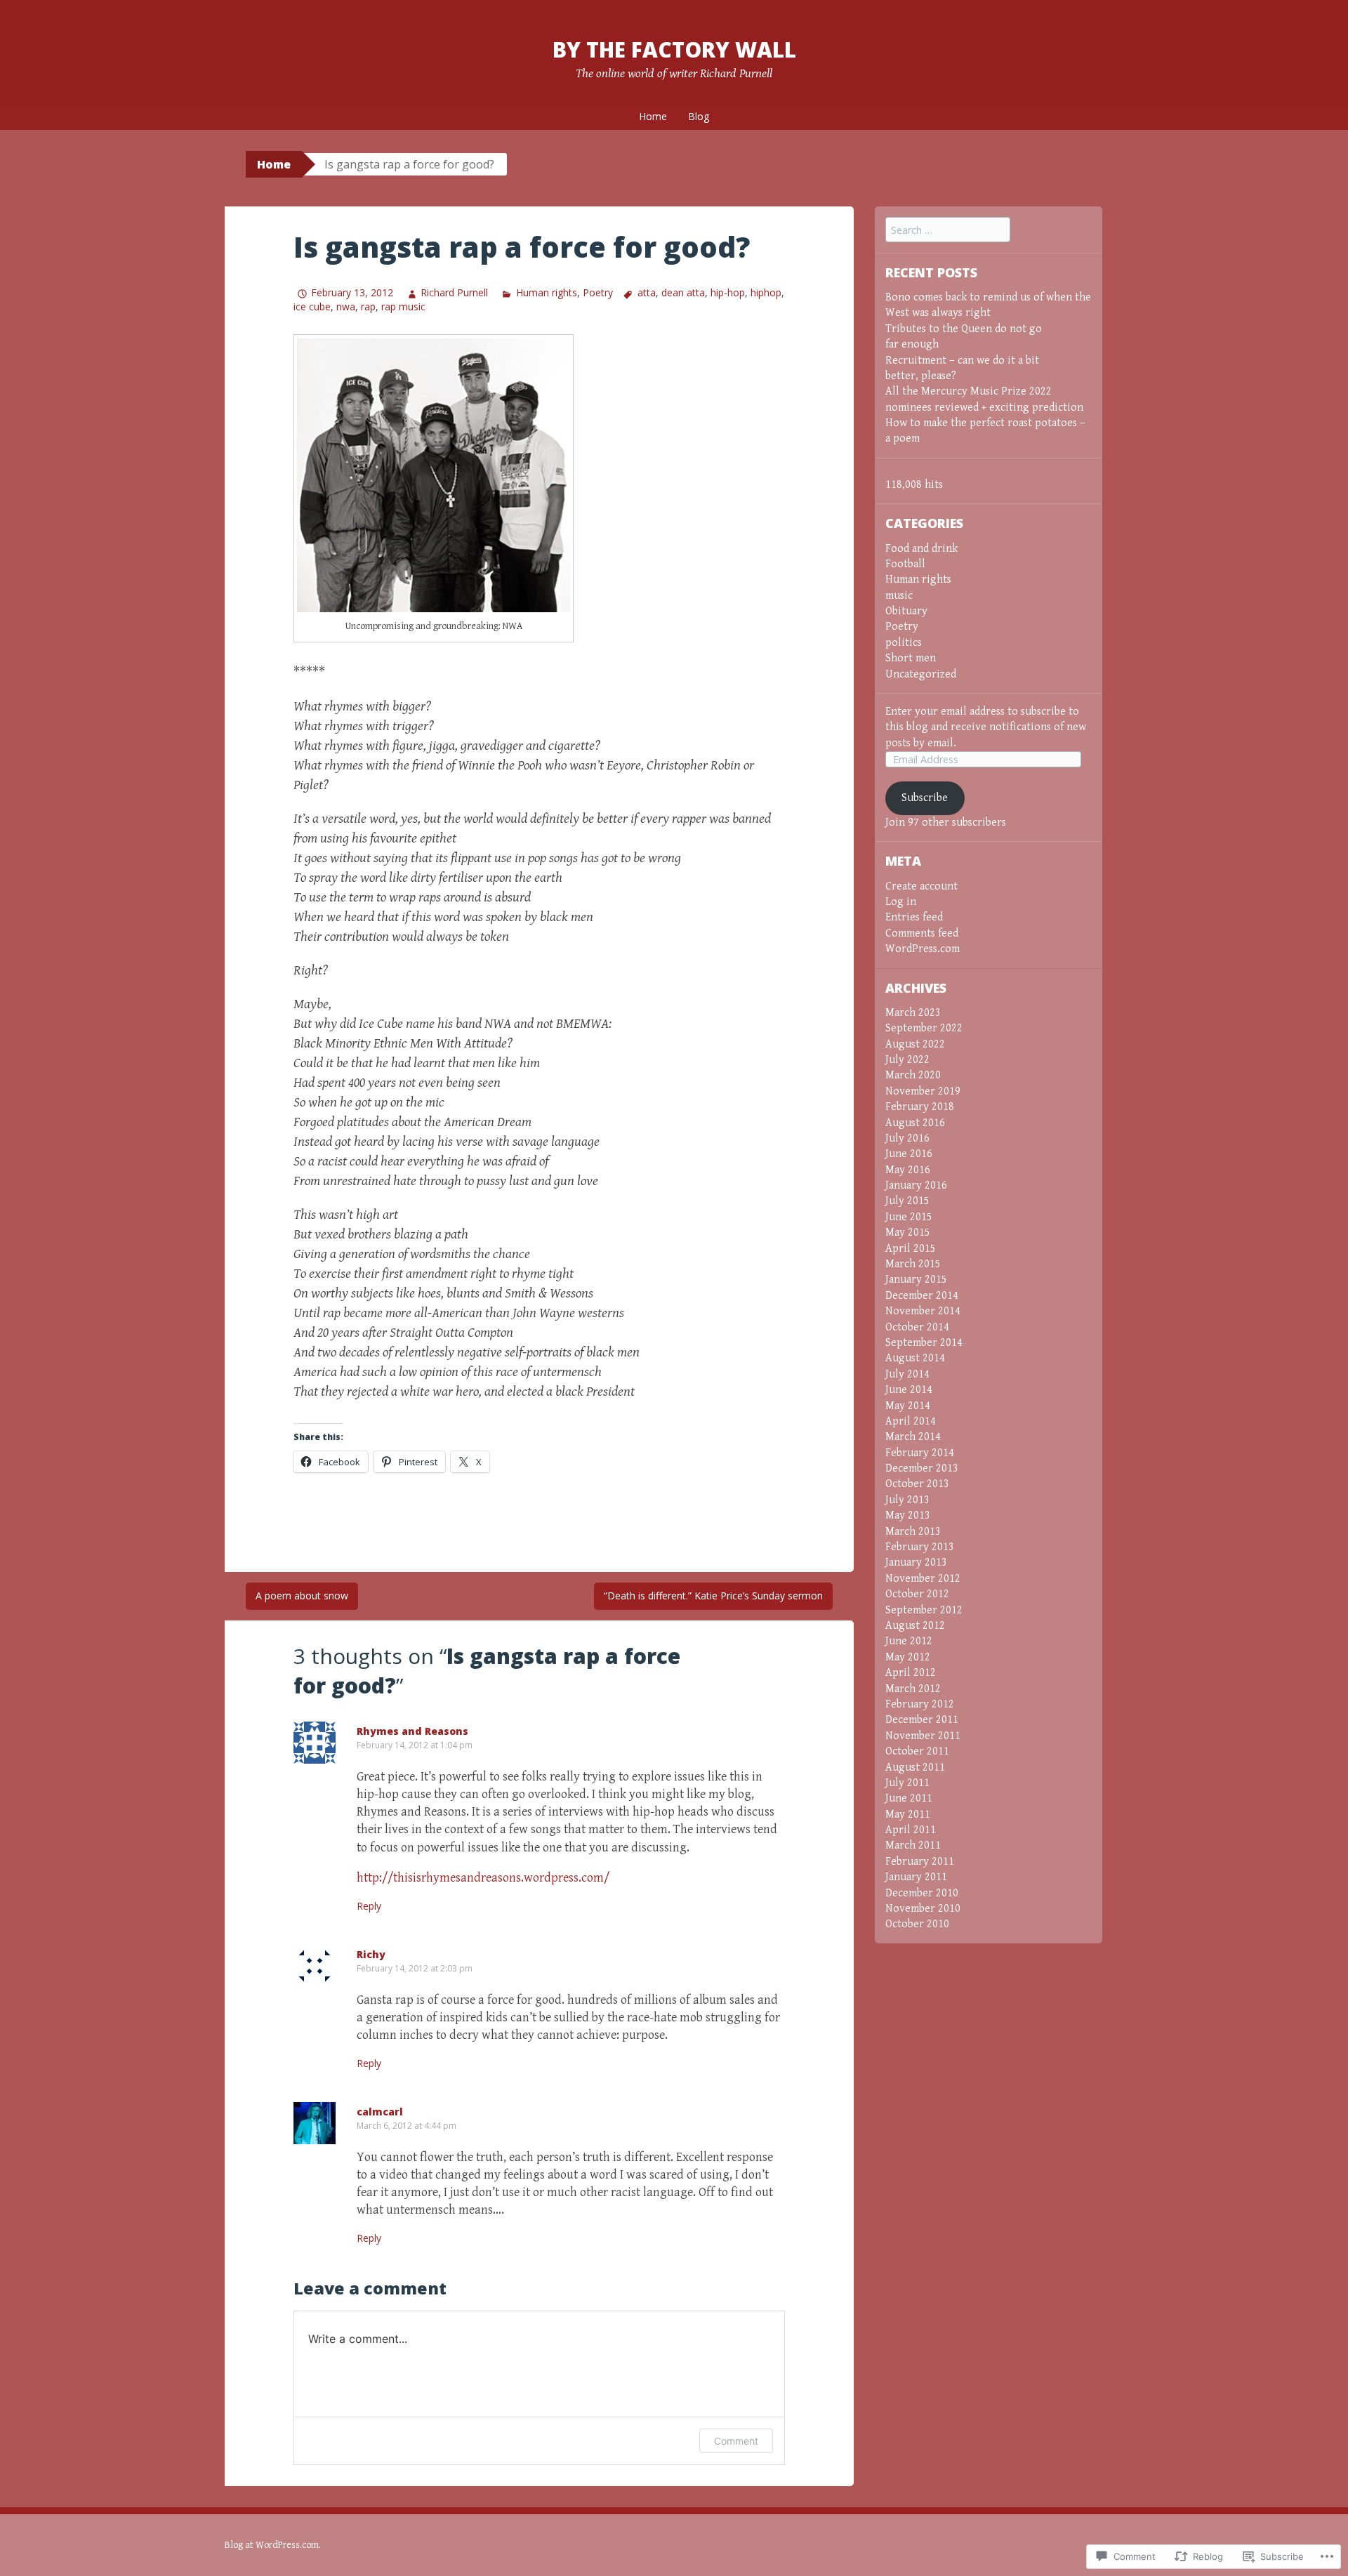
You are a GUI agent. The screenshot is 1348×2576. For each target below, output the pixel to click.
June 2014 (909, 1390)
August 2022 (915, 1044)
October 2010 (917, 1924)
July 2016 (907, 1138)
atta (647, 292)
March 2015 (913, 1264)
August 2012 (915, 1626)
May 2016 (908, 1170)
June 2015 (909, 1217)
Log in (901, 902)
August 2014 (915, 1358)
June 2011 (909, 1798)
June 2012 (909, 1641)
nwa (346, 306)
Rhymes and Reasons (412, 1731)
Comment (736, 2441)
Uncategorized (921, 674)
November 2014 (923, 1311)
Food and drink (921, 549)
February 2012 (920, 1704)
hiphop (766, 292)
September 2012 (924, 1610)
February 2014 (920, 1453)
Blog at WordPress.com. (273, 2545)
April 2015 (911, 1249)
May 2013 (908, 1515)
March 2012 (913, 1689)
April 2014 (911, 1421)
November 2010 (923, 1909)
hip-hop (728, 292)
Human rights (546, 292)
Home (653, 116)
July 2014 (907, 1374)
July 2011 (907, 1783)
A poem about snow (302, 1596)
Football (905, 564)
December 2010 (922, 1893)
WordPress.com (923, 949)
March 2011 (913, 1845)
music (899, 596)
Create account (921, 886)
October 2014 (917, 1327)
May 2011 (908, 1815)
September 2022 (924, 1028)
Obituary (906, 611)
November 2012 (923, 1579)
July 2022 (907, 1060)
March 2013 (913, 1532)
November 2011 (923, 1736)
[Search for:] (948, 231)
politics (904, 643)
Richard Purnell (454, 292)
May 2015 (908, 1233)
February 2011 (920, 1862)
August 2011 (915, 1768)
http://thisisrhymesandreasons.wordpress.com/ (483, 1878)
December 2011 (922, 1720)
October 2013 (917, 1484)
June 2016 (909, 1154)
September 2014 (924, 1343)
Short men (911, 658)
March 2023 (913, 1013)
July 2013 (907, 1500)
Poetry (598, 292)
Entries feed (914, 917)
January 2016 (916, 1185)
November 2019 (923, 1091)
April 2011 (911, 1830)
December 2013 (922, 1468)
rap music (403, 306)
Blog (699, 116)
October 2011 (917, 1751)
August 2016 (915, 1123)
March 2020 (913, 1075)
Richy (371, 1954)
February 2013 (920, 1547)
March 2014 (913, 1437)
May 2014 (908, 1406)
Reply (369, 1906)
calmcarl (380, 2112)
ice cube (312, 306)
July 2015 (907, 1201)
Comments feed (922, 933)
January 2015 (916, 1280)
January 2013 (916, 1563)
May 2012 (908, 1657)
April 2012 (911, 1673)
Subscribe (925, 798)
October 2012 (917, 1594)
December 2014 (922, 1296)
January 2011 (916, 1877)
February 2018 (920, 1107)
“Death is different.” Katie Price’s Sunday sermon (713, 1596)
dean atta (683, 292)
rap (368, 306)
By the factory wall (674, 49)
